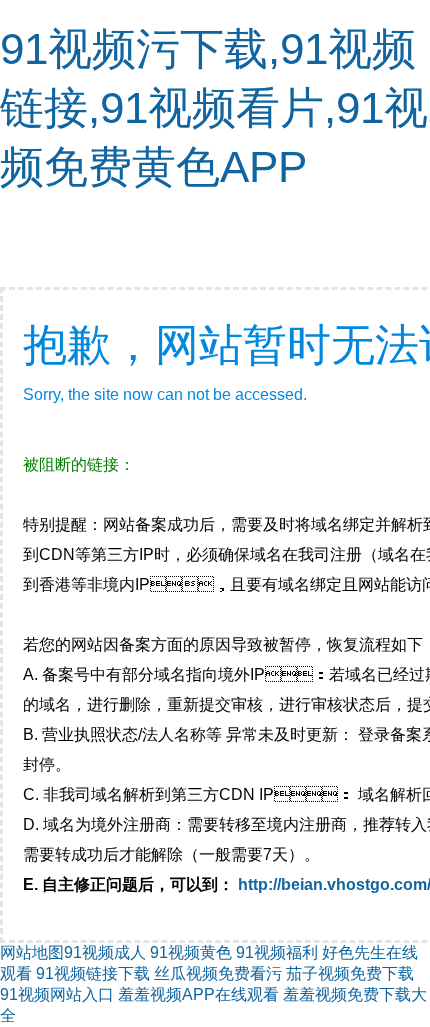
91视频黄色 (191, 952)
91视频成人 (105, 952)
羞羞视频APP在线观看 (198, 994)
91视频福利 (277, 952)
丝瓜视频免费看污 (218, 973)
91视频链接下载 (93, 973)
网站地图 (32, 952)
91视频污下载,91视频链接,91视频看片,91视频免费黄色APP (214, 107)
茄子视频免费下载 (350, 973)
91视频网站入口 (57, 994)
